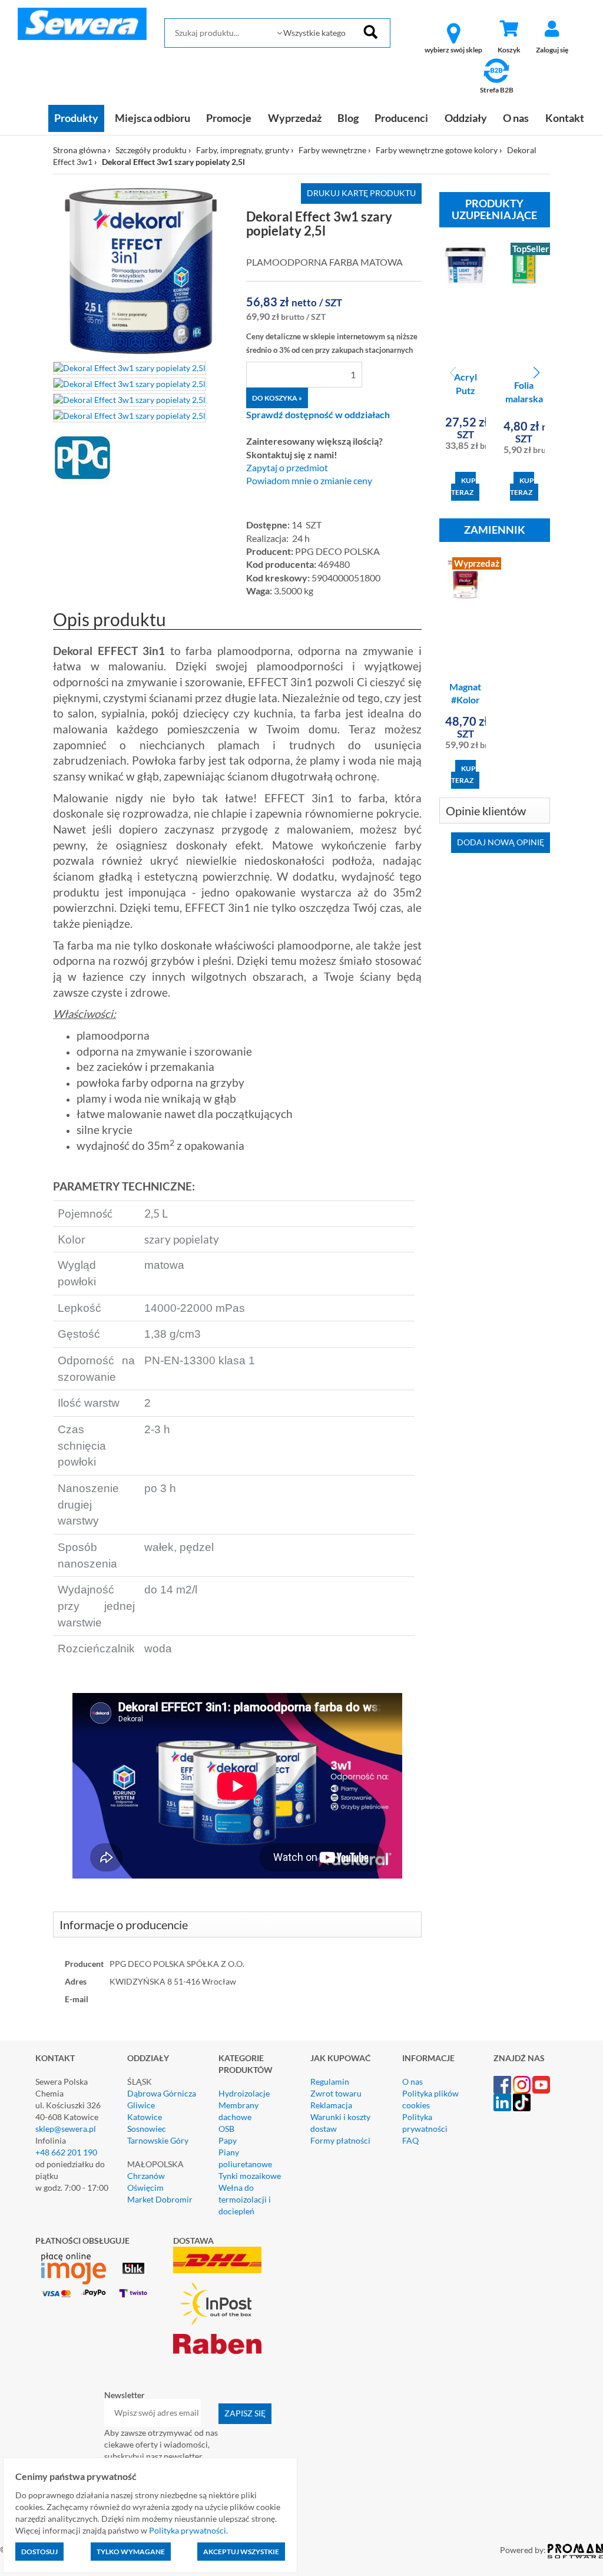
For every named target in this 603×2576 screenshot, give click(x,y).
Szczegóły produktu (151, 150)
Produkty (76, 118)
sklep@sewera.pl (66, 2129)
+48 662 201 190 (66, 2152)
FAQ (410, 2140)
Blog (348, 118)
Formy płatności (340, 2140)
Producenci (401, 118)
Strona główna (79, 150)
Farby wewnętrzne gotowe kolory (437, 150)
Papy (228, 2140)
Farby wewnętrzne (332, 150)
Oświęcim (145, 2188)
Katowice (145, 2117)
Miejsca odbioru (153, 118)
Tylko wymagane (131, 2552)
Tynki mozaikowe (250, 2176)
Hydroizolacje (244, 2093)
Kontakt (565, 118)
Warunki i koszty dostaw (340, 2123)
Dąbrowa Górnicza (162, 2093)
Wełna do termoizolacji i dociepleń (245, 2199)
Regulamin (330, 2081)
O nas (516, 118)
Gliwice (141, 2105)
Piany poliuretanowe (245, 2158)
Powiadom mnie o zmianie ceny (309, 481)
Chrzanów (146, 2176)
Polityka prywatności (425, 2123)
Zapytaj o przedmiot (287, 468)
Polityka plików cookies (430, 2099)
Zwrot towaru (336, 2093)
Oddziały (466, 118)
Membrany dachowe (238, 2111)
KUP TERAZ (463, 486)
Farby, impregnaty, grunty (243, 150)
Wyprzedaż (295, 118)
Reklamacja (331, 2105)
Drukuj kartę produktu (361, 193)
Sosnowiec (147, 2129)
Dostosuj (39, 2552)
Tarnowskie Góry (158, 2140)
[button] (536, 373)
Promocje (229, 118)
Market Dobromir (160, 2199)
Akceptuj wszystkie (241, 2552)
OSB (226, 2129)
